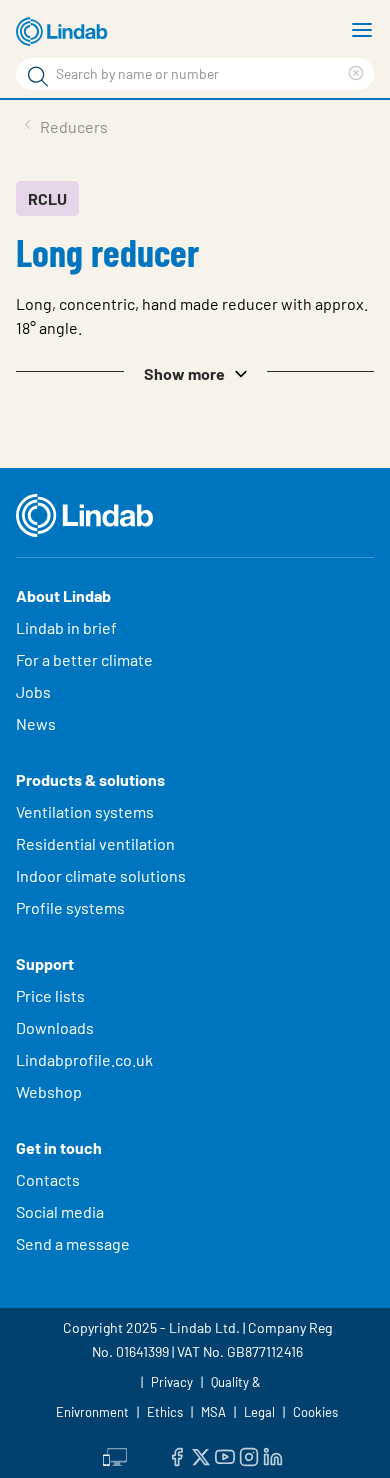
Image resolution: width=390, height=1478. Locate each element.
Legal (259, 1412)
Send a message (73, 1243)
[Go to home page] (65, 32)
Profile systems (70, 907)
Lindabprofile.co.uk (84, 1059)
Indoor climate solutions (101, 875)
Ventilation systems (85, 811)
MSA (213, 1412)
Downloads (55, 1027)
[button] (195, 372)
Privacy (172, 1382)
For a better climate (84, 659)
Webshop (49, 1091)
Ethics (165, 1412)
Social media (60, 1211)
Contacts (48, 1179)
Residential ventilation (95, 843)
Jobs (33, 691)
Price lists (50, 995)
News (36, 723)
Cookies (315, 1412)
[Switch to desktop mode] (115, 1455)
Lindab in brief (66, 627)
